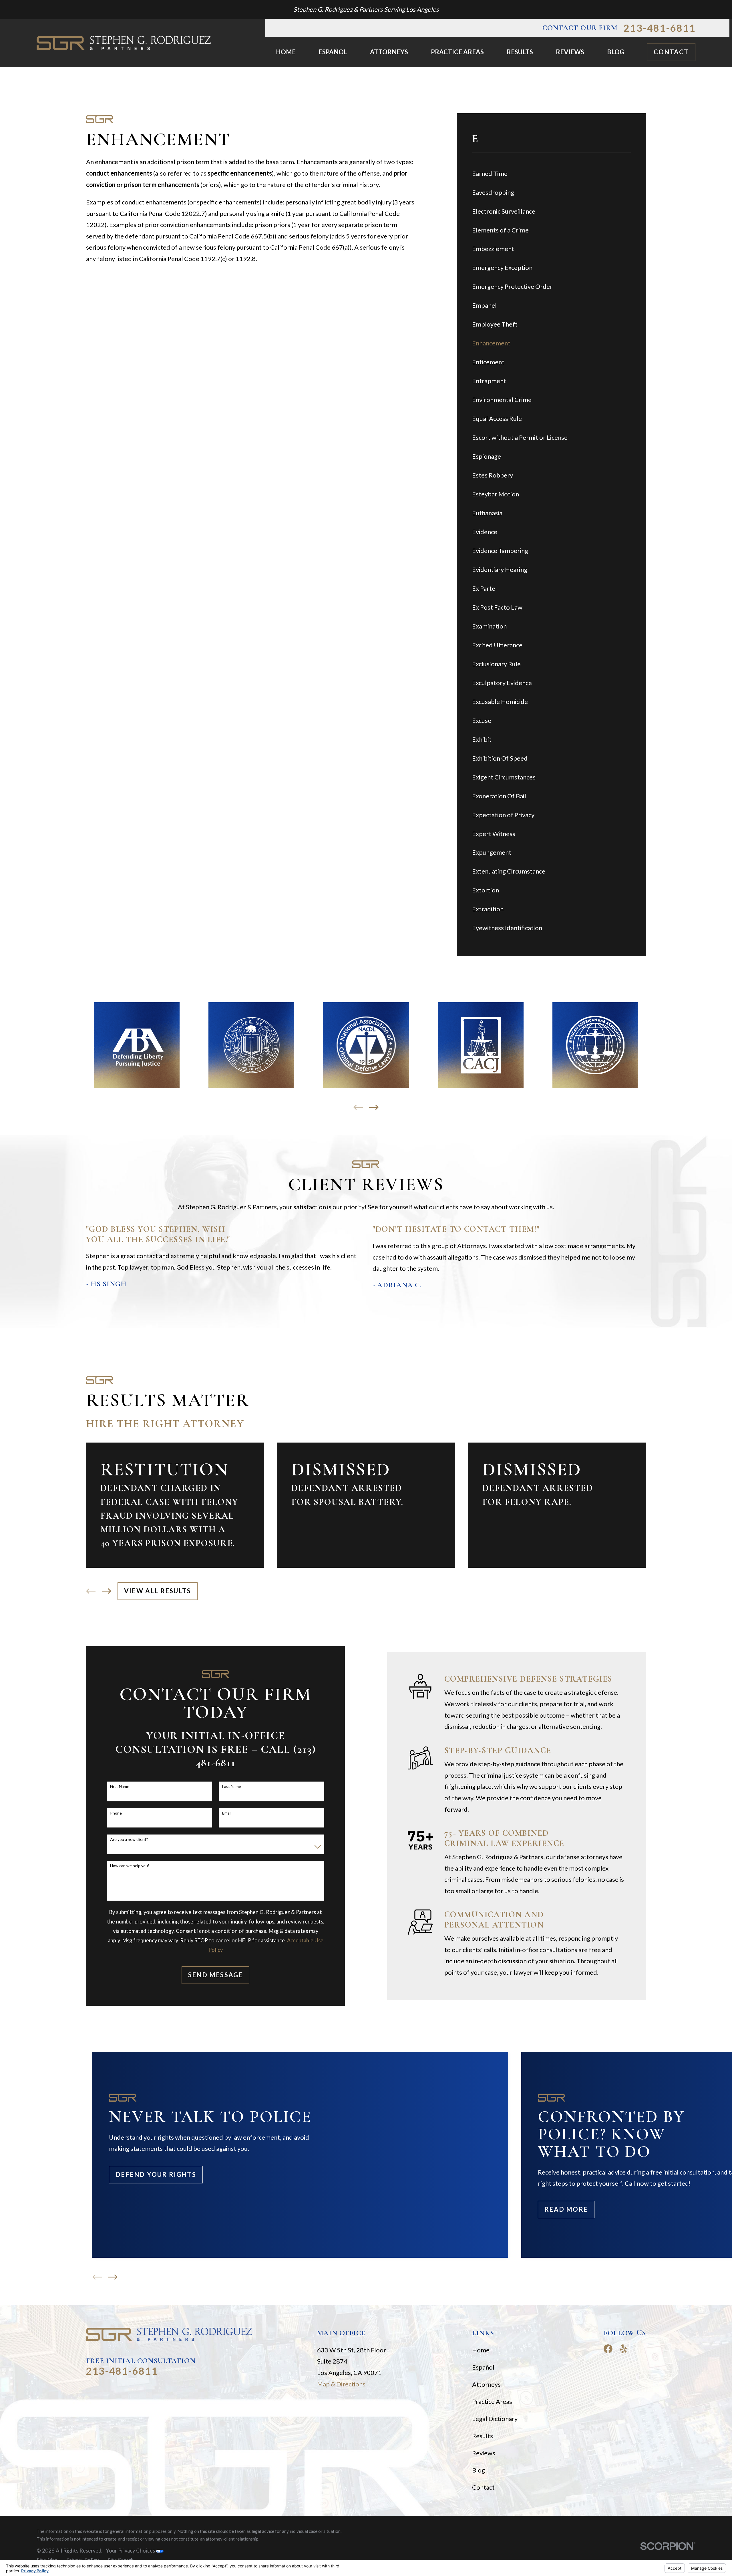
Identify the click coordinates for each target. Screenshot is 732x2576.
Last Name (232, 1787)
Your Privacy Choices (131, 2551)
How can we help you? (130, 1866)
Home (481, 2350)
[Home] (124, 43)
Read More (566, 2209)
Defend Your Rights (156, 2174)
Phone (116, 1813)
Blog (479, 2470)
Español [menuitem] (333, 52)
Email (227, 1813)
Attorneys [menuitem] (389, 52)
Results (483, 2436)
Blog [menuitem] (616, 52)
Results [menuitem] (520, 52)
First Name (120, 1787)
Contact (671, 52)
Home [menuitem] (286, 52)
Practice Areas (492, 2401)
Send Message (215, 1975)
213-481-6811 (660, 28)
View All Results (158, 1591)
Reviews (484, 2453)
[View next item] (374, 1107)
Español (483, 2367)
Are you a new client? (129, 1839)
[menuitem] (551, 173)
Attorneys (486, 2384)
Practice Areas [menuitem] (457, 52)
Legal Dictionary (495, 2419)
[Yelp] (623, 2349)
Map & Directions (341, 2384)
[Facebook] (608, 2349)
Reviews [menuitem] (570, 52)
